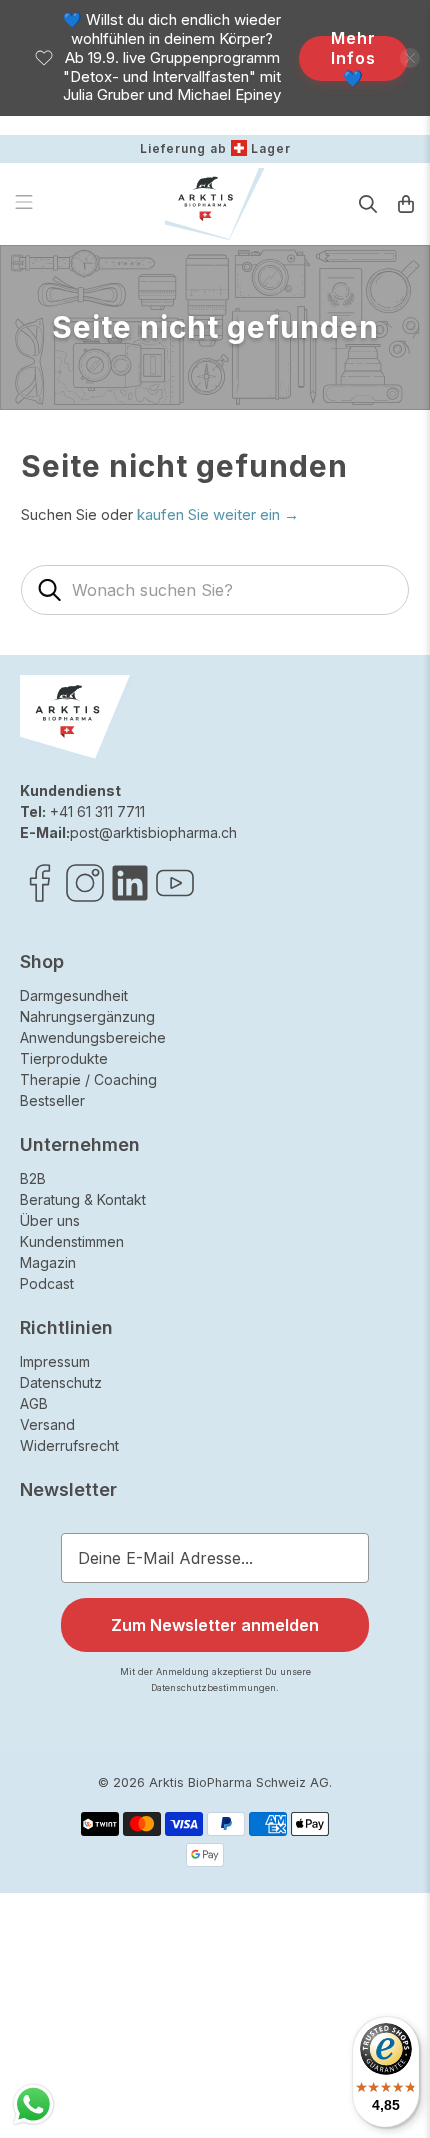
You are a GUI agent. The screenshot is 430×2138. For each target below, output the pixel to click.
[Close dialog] (406, 963)
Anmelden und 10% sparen (282, 1205)
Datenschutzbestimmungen (336, 1230)
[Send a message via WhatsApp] (33, 2104)
